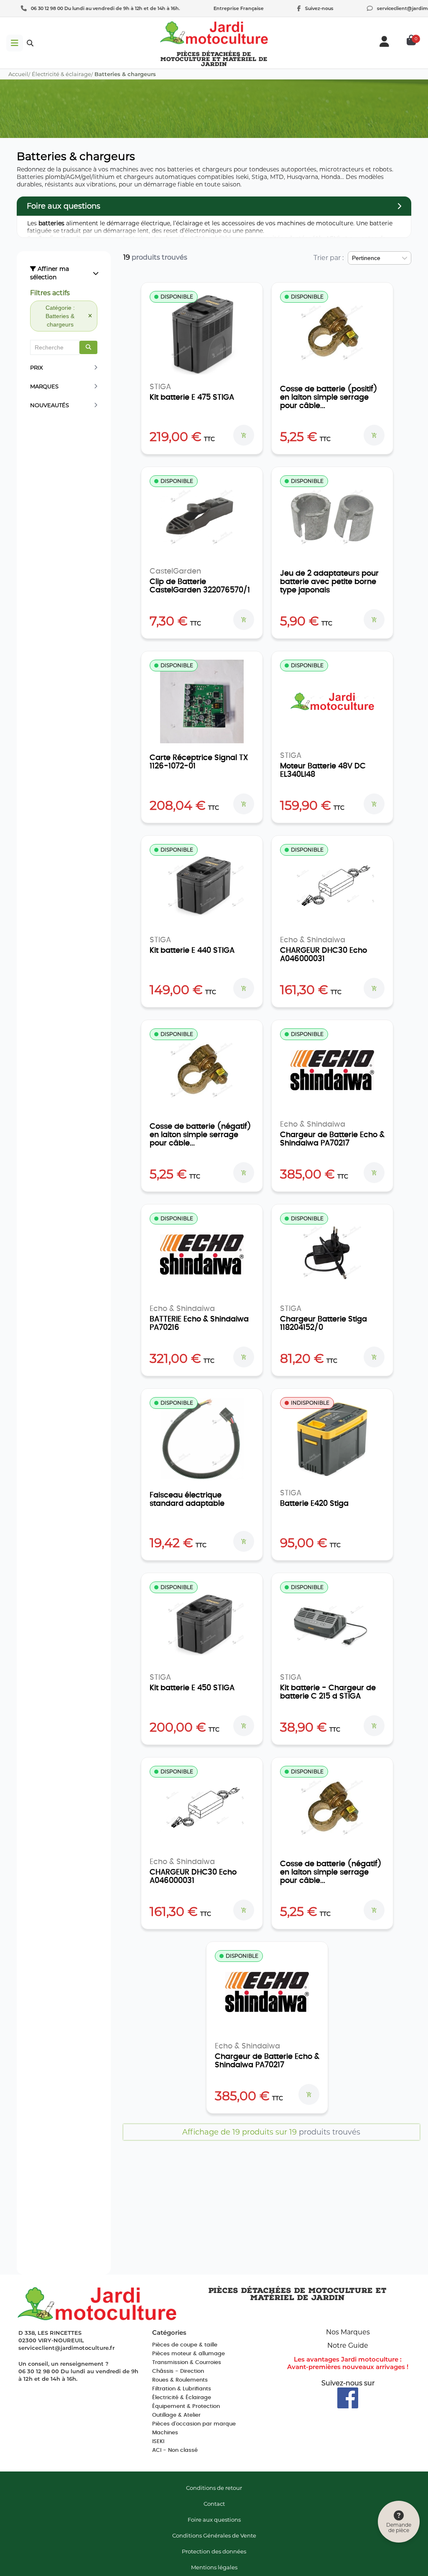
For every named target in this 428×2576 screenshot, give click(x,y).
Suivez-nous (306, 8)
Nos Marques (348, 2332)
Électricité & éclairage (61, 74)
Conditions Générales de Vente (214, 2535)
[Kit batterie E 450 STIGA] (202, 1623)
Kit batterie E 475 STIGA (192, 398)
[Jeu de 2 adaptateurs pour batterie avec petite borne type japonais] (332, 517)
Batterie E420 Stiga (314, 1504)
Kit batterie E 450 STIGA (192, 1688)
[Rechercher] (88, 347)
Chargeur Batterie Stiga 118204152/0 (324, 1324)
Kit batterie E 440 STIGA (192, 951)
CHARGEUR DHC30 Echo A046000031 (324, 955)
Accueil (18, 74)
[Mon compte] (384, 41)
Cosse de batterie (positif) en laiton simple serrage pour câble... (329, 398)
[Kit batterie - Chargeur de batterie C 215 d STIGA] (332, 1623)
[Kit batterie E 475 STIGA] (202, 333)
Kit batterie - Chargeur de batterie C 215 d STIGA (328, 1692)
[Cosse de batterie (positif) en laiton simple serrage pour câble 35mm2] (332, 333)
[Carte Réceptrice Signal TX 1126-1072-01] (202, 701)
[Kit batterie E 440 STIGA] (202, 886)
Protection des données (214, 2551)
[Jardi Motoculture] (214, 33)
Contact (214, 2504)
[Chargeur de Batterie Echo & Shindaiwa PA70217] (332, 1070)
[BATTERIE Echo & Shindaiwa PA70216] (202, 1255)
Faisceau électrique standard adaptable (187, 1500)
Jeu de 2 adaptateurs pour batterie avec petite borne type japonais (329, 582)
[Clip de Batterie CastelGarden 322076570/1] (202, 517)
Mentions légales (214, 2567)
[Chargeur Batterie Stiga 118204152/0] (332, 1255)
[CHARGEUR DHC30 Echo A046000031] (332, 886)
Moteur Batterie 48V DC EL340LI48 (323, 770)
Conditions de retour (214, 2488)
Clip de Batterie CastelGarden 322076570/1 (200, 586)
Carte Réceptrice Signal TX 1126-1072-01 (199, 762)
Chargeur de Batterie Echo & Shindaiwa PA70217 (332, 1139)
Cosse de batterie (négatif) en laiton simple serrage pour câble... (200, 1135)
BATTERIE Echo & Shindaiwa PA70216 (199, 1324)
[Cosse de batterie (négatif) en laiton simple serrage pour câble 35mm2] (202, 1070)
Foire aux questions (214, 2520)
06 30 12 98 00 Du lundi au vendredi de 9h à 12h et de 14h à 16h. (92, 8)
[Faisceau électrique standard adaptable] (202, 1439)
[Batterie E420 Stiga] (332, 1439)
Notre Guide (348, 2345)
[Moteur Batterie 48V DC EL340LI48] (332, 701)
